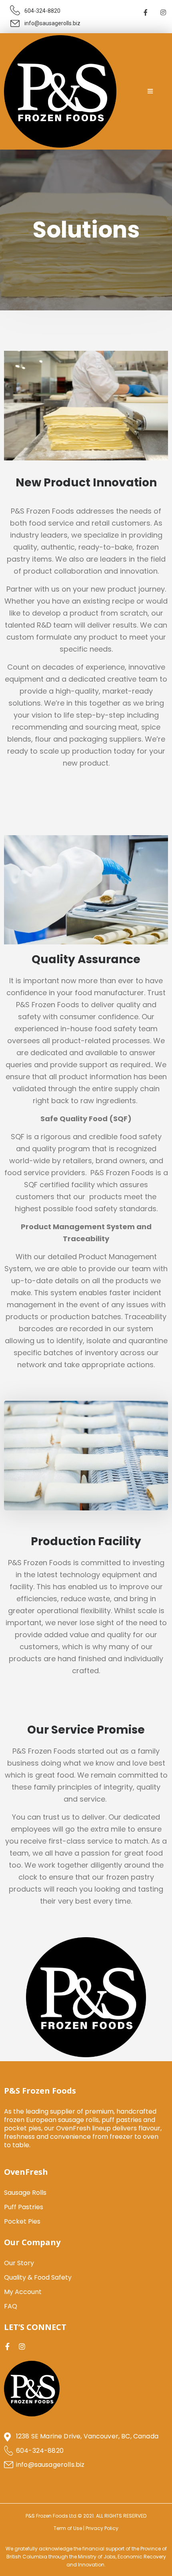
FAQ (11, 2306)
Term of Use (68, 2528)
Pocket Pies (22, 2221)
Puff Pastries (24, 2207)
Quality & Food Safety (38, 2277)
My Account (23, 2292)
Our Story (19, 2263)
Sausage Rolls (25, 2193)
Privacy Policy (102, 2528)
